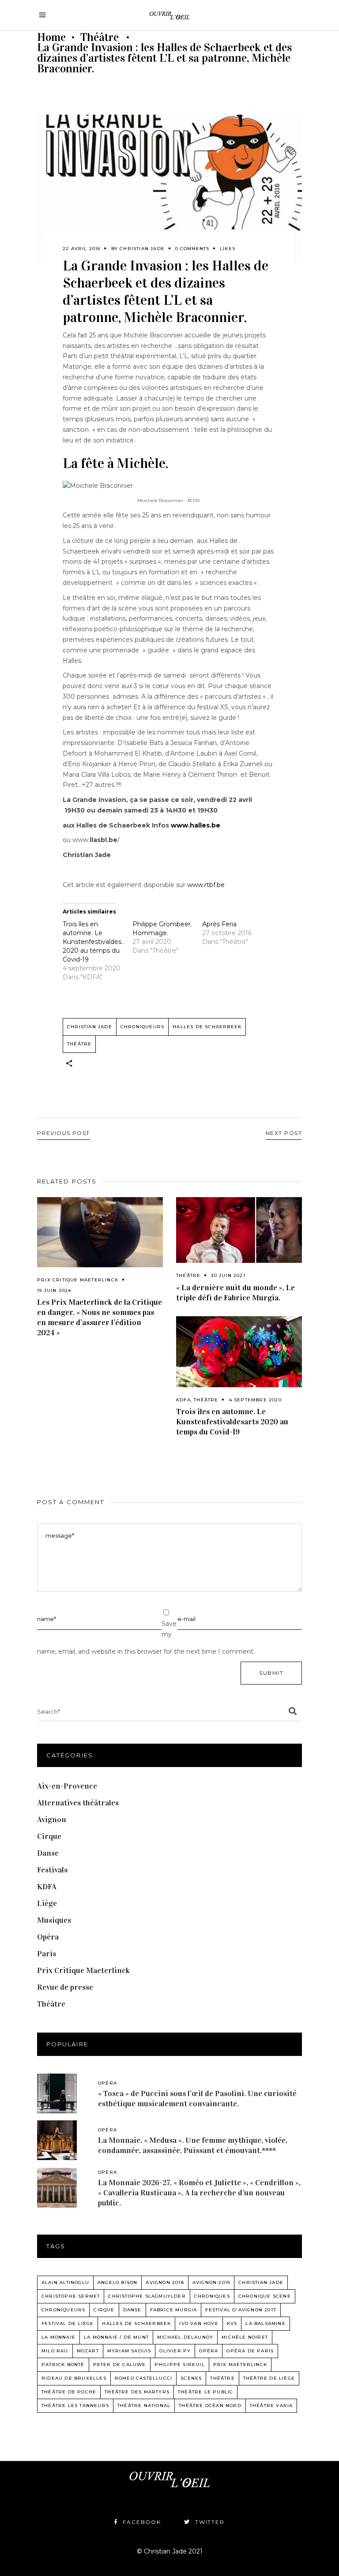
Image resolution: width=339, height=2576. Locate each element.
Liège (47, 1903)
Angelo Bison (117, 2282)
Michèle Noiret (245, 2337)
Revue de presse (65, 1987)
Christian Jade (142, 249)
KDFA (183, 1400)
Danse (48, 1853)
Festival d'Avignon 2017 (241, 2310)
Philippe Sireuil (180, 2364)
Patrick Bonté (63, 2364)
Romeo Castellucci (143, 2378)
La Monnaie (58, 2337)
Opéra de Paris (250, 2351)
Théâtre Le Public (205, 2392)
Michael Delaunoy (185, 2337)
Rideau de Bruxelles (74, 2378)
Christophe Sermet (71, 2296)
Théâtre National (144, 2406)
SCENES (191, 2378)
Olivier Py (175, 2351)
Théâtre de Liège (269, 2378)
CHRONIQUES (212, 2296)
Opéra (48, 1937)
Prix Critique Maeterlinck (78, 1280)
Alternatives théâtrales (78, 1803)
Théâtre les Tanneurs (75, 2406)
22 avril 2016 (82, 249)
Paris (47, 1954)
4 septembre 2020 (255, 1400)
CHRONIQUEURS (142, 1027)
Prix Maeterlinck (240, 2364)
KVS (232, 2323)
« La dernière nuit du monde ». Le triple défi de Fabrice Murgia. (235, 1293)
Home (51, 37)
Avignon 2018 (165, 2282)
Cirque (49, 1836)
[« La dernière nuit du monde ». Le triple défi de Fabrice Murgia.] (239, 1230)
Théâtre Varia (271, 2406)
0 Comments (192, 249)
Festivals (52, 1870)
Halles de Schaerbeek (207, 1027)
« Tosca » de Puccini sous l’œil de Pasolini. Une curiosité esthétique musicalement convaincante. (197, 2099)
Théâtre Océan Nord (210, 2406)
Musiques (54, 1920)
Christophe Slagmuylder (147, 2296)
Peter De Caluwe (120, 2364)
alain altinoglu (65, 2282)
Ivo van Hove (199, 2323)
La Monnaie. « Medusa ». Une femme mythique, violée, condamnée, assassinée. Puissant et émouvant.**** (193, 2145)
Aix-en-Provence (67, 1786)
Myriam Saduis (129, 2351)
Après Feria (219, 924)
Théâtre (100, 37)
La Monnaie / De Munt (116, 2337)
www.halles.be (196, 825)
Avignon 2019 (211, 2282)
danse (132, 2310)
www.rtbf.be (206, 885)
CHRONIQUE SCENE (265, 2296)
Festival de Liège (68, 2323)
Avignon (52, 1820)
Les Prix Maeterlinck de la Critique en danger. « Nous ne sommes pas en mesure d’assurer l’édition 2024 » (100, 1317)
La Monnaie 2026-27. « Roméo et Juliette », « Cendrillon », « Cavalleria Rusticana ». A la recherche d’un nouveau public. (199, 2193)
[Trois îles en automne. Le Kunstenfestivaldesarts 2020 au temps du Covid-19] (239, 1352)
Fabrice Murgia (174, 2310)
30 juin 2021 (228, 1275)
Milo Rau (55, 2351)
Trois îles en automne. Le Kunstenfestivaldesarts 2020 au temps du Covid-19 (98, 942)
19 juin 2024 (54, 1290)
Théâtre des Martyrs (137, 2392)
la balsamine (265, 2323)
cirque (104, 2310)
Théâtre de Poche (69, 2392)
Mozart (88, 2351)
